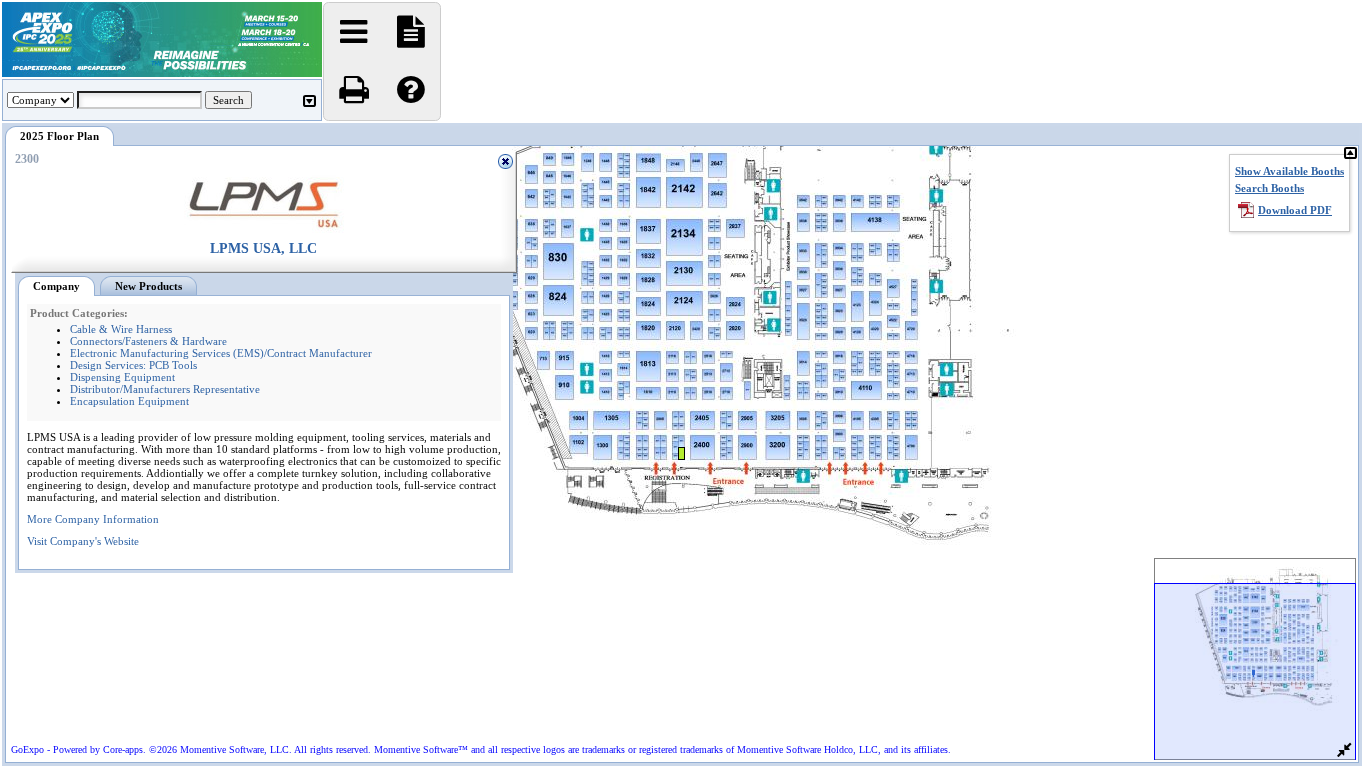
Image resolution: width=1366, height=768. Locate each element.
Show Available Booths (1289, 171)
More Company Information (93, 519)
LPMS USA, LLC (263, 248)
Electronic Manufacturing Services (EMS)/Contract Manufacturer (221, 353)
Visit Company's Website (83, 541)
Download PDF (1295, 210)
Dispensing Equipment (122, 377)
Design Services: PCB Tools (133, 365)
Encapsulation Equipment (129, 401)
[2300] (822, 412)
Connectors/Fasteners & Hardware (148, 341)
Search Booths (1269, 188)
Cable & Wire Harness (121, 329)
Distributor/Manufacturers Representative (165, 389)
